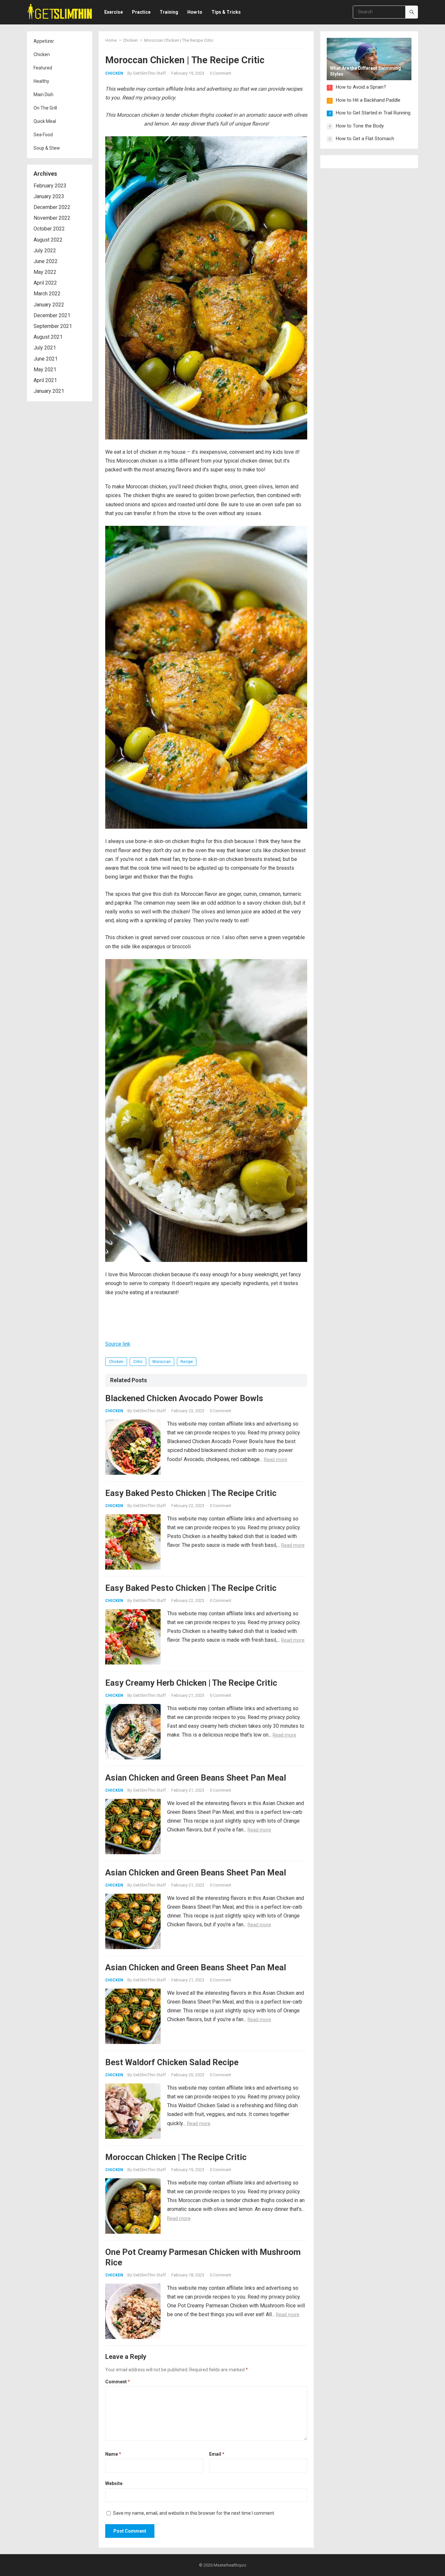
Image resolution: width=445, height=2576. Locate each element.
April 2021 (45, 380)
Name (113, 2454)
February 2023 (50, 186)
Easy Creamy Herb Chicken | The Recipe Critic (191, 1683)
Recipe (187, 1362)
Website (114, 2483)
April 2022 (45, 283)
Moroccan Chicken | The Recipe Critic (176, 2157)
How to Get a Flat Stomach (365, 139)
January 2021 (49, 391)
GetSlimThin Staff (149, 73)
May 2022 (45, 272)
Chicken (42, 54)
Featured (43, 68)
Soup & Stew (47, 148)
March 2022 (47, 294)
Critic (138, 1362)
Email (217, 2454)
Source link (118, 1344)
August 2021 (48, 337)
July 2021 (45, 348)
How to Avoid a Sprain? (361, 87)
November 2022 (52, 218)
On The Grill (45, 108)
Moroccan (162, 1362)
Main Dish (43, 95)
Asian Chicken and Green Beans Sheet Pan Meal (196, 1778)
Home (111, 40)
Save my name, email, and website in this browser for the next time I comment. (194, 2513)
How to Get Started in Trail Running (373, 113)
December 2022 (52, 207)
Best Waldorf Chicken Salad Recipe (172, 2062)
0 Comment (221, 73)
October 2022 (49, 229)
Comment (118, 2382)
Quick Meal (45, 121)
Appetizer (44, 41)
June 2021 (46, 359)
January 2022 (49, 305)
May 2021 (45, 370)
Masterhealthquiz (230, 2565)
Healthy (41, 81)
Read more (276, 1459)
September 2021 (53, 326)
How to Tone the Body (360, 126)
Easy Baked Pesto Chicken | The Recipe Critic (191, 1493)
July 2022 (45, 251)
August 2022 (48, 240)
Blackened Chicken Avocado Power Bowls (184, 1398)
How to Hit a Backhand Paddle (368, 100)
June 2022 (46, 261)
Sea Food (43, 135)
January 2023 (49, 196)
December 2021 (52, 315)
